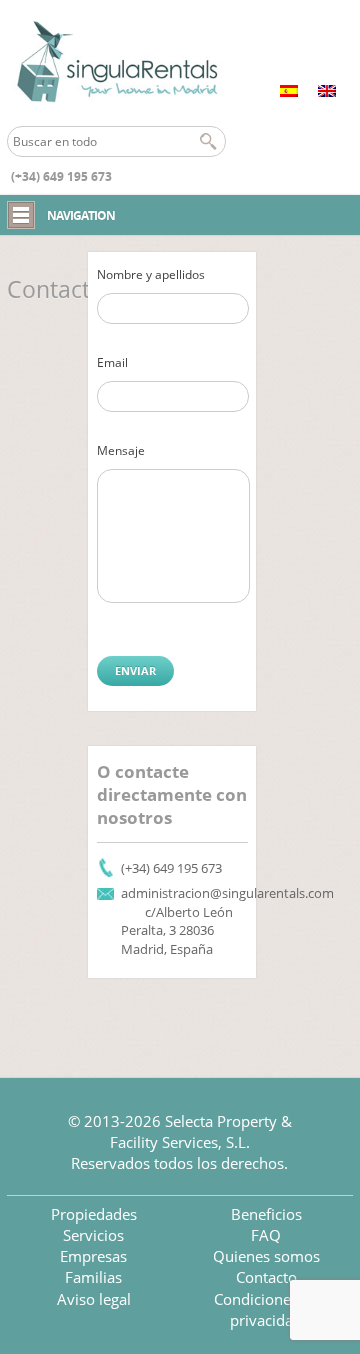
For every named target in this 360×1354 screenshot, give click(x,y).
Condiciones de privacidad (266, 1309)
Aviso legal (94, 1299)
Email (112, 362)
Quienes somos (266, 1256)
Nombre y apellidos (151, 274)
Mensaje (121, 450)
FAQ (266, 1235)
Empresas (93, 1256)
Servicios (93, 1235)
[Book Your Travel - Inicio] (116, 63)
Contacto (266, 1277)
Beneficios (266, 1214)
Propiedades (94, 1214)
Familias (93, 1277)
